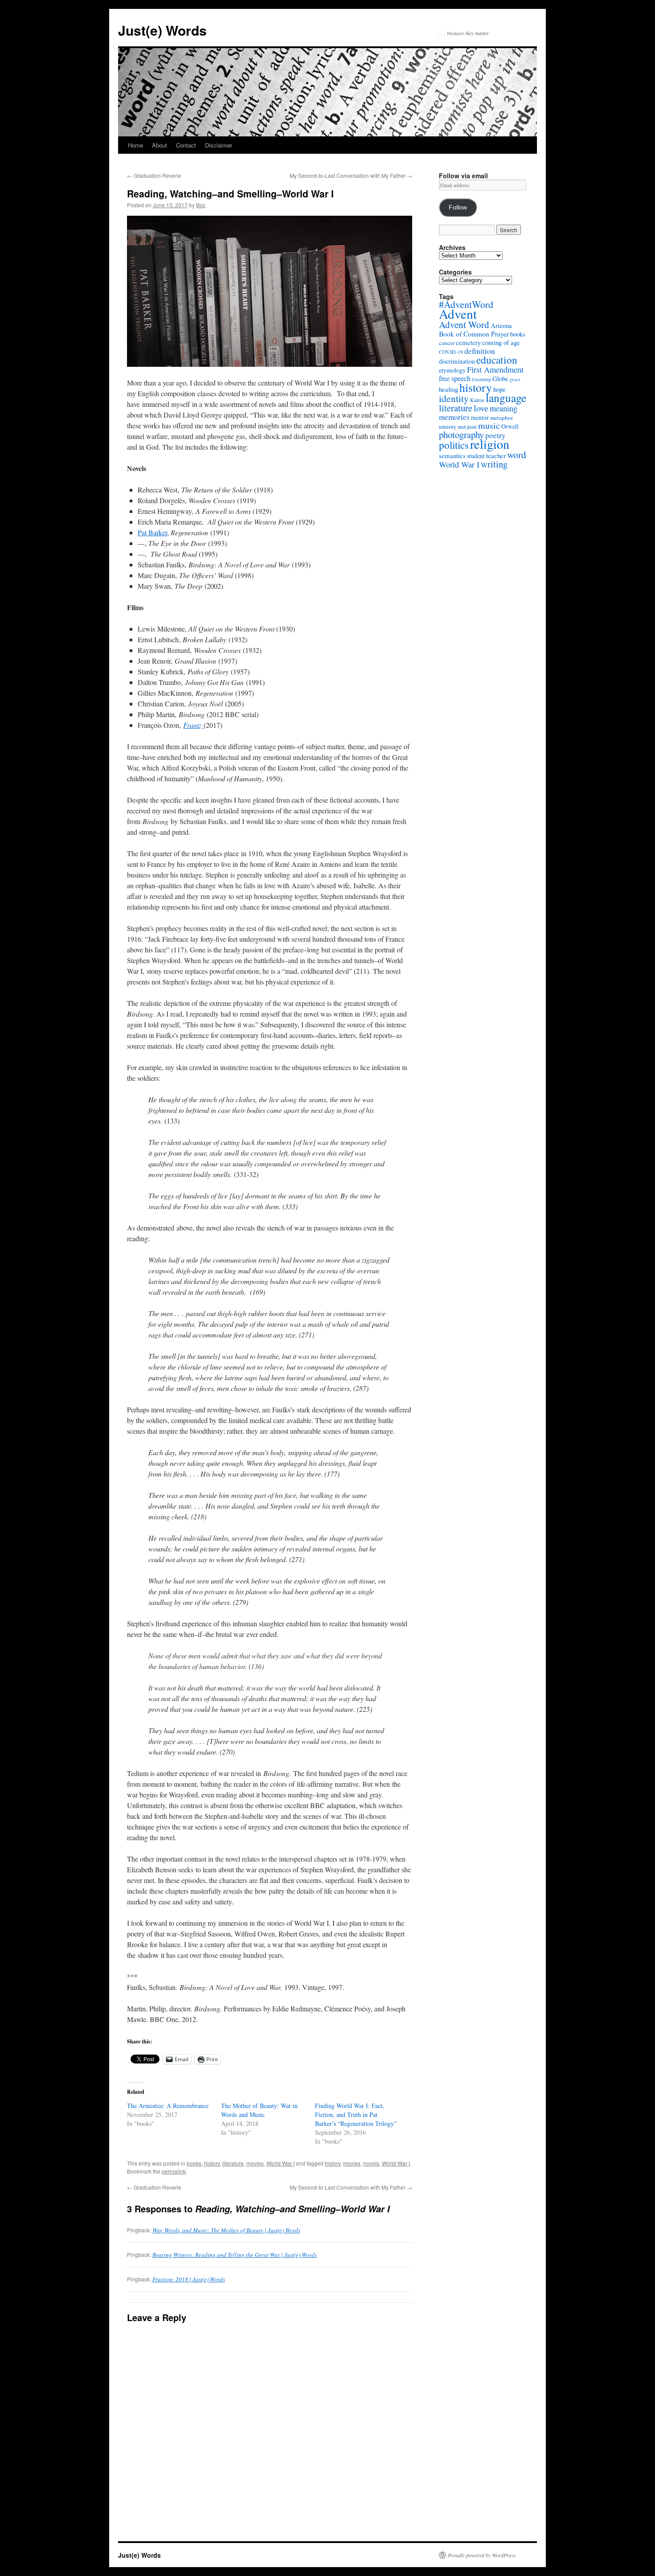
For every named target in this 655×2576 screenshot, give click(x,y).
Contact (186, 145)
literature (233, 2163)
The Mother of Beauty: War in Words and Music (259, 2110)
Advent (458, 314)
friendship (481, 379)
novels (371, 2163)
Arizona (501, 325)
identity (454, 398)
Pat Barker (152, 532)
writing (494, 464)
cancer (447, 343)
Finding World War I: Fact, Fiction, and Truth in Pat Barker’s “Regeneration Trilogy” (356, 2115)
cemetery (468, 342)
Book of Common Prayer (474, 334)
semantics (452, 455)
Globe (500, 378)
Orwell (510, 426)
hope (499, 389)
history (212, 2163)
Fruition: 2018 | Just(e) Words (189, 2279)
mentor (480, 417)
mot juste (467, 427)
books (194, 2163)
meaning (504, 408)
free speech (455, 378)
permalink (174, 2171)
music (489, 425)
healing (448, 389)
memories (454, 417)
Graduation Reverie (154, 175)
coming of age (501, 342)
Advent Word (464, 324)
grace (515, 379)
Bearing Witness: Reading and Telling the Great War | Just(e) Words (235, 2255)
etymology (452, 370)
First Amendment (495, 369)
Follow (458, 207)
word (517, 454)
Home (135, 145)
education (497, 360)
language (506, 398)
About (160, 145)
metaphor (501, 418)
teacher (496, 455)
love (481, 408)
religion (490, 444)
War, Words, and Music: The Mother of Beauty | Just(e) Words (226, 2230)
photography (461, 435)
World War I (280, 2163)
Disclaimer (219, 145)
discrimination (457, 361)
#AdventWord (466, 304)
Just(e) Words (162, 30)
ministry (448, 427)
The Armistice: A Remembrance (168, 2106)
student (476, 456)
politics (454, 445)
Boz (201, 205)
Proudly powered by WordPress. (482, 2555)
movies (255, 2163)
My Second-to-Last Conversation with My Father (351, 175)
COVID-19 (451, 352)
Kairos (477, 400)
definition (480, 351)
